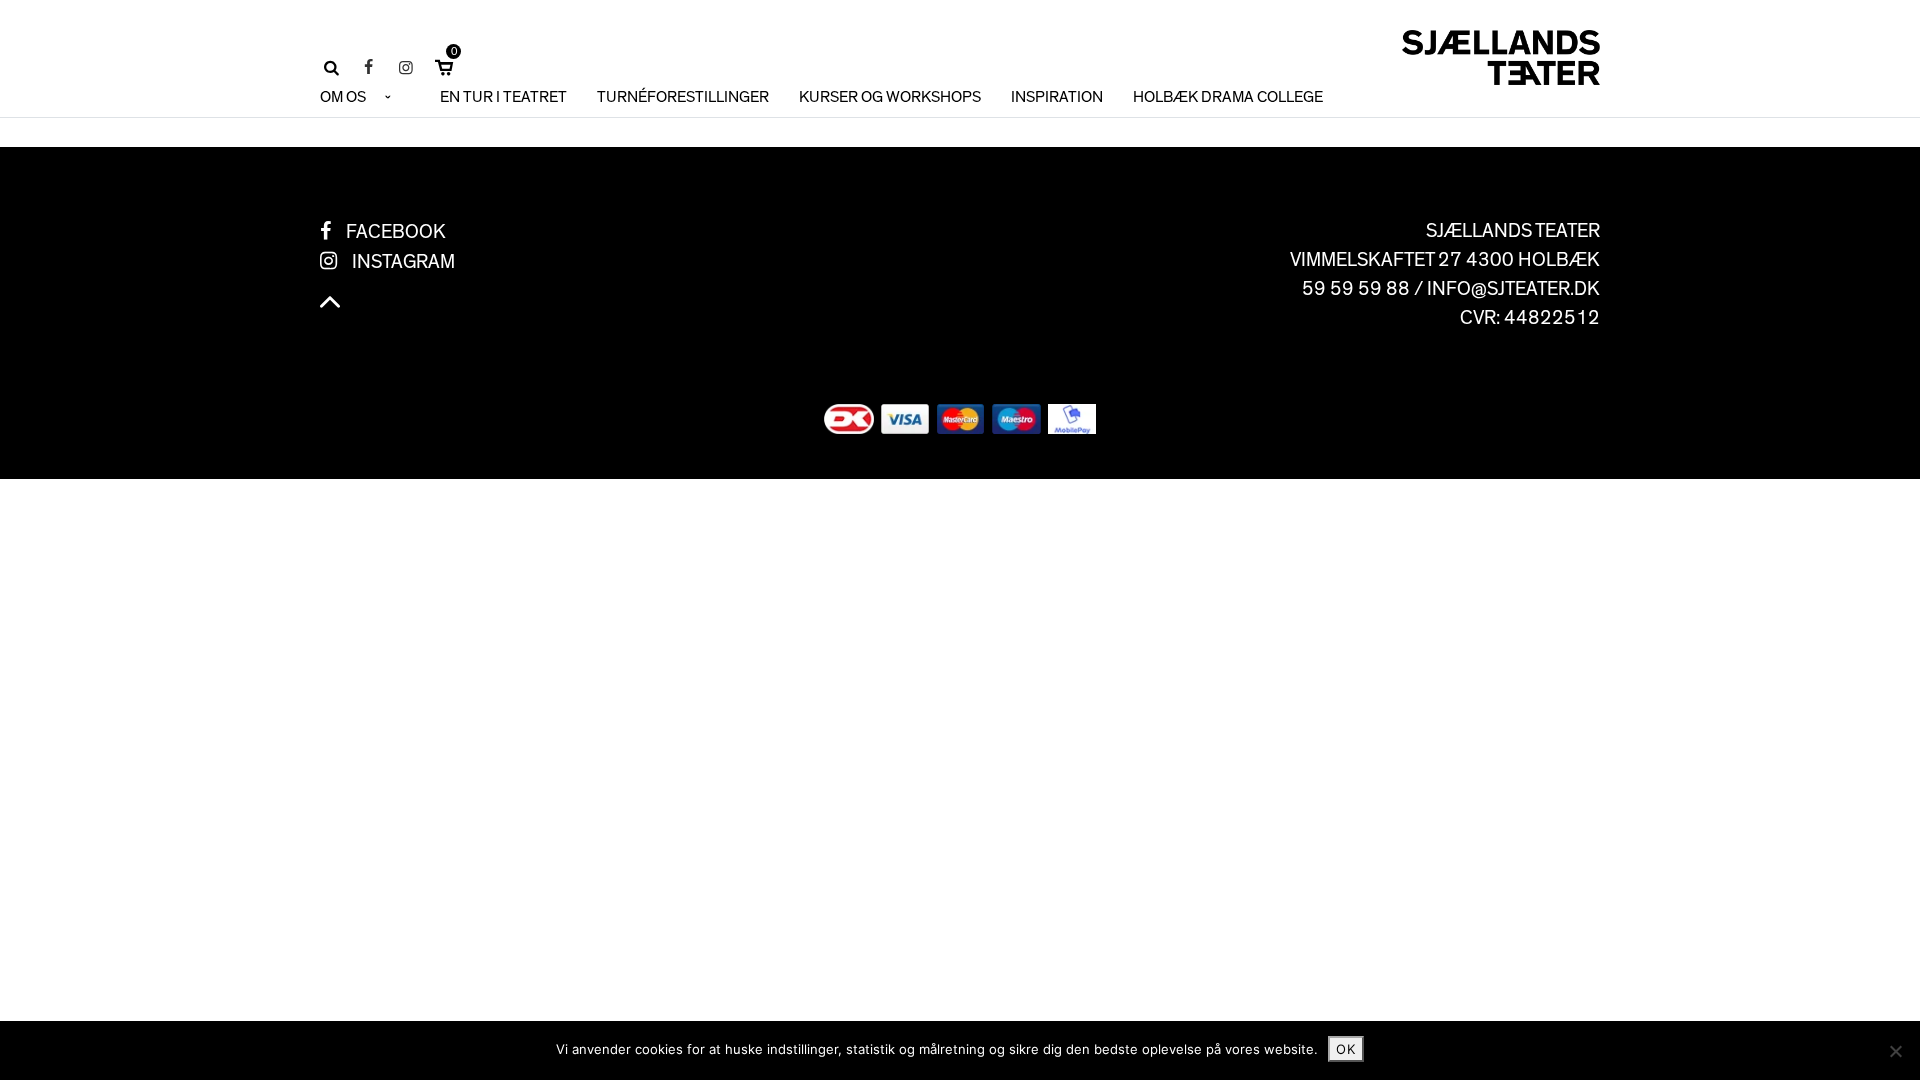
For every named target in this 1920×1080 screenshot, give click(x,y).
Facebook (396, 232)
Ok (1346, 1049)
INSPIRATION (1057, 97)
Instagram (403, 262)
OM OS (343, 97)
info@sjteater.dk (1513, 289)
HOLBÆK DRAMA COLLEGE (1228, 97)
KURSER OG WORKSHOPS (890, 97)
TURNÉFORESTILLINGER (683, 97)
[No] (1895, 1051)
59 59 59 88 (1356, 289)
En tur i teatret (503, 97)
